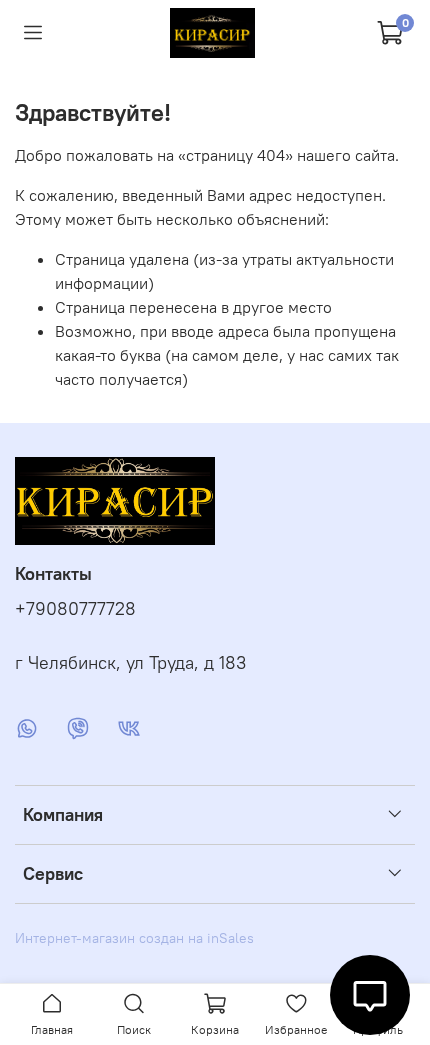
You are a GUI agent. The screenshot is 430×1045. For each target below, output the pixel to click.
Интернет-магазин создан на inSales (134, 938)
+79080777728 (75, 609)
